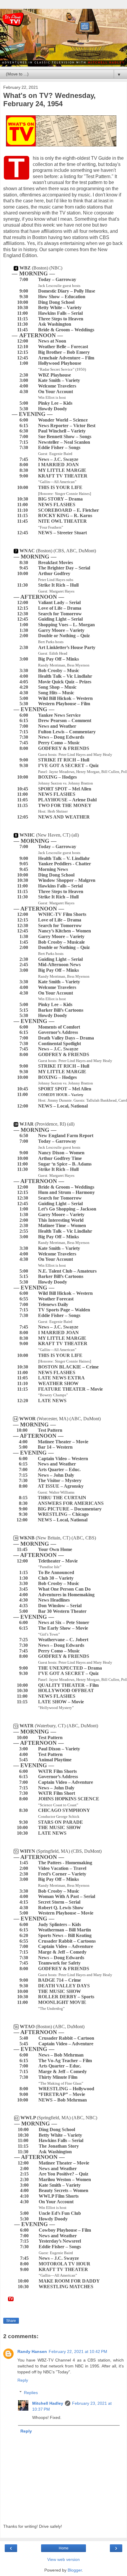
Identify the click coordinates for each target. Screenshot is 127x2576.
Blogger (75, 2570)
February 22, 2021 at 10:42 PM (78, 2351)
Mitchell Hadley (48, 2403)
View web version (63, 2559)
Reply (23, 2380)
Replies (31, 2393)
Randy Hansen (32, 2351)
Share (11, 2321)
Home (64, 2548)
